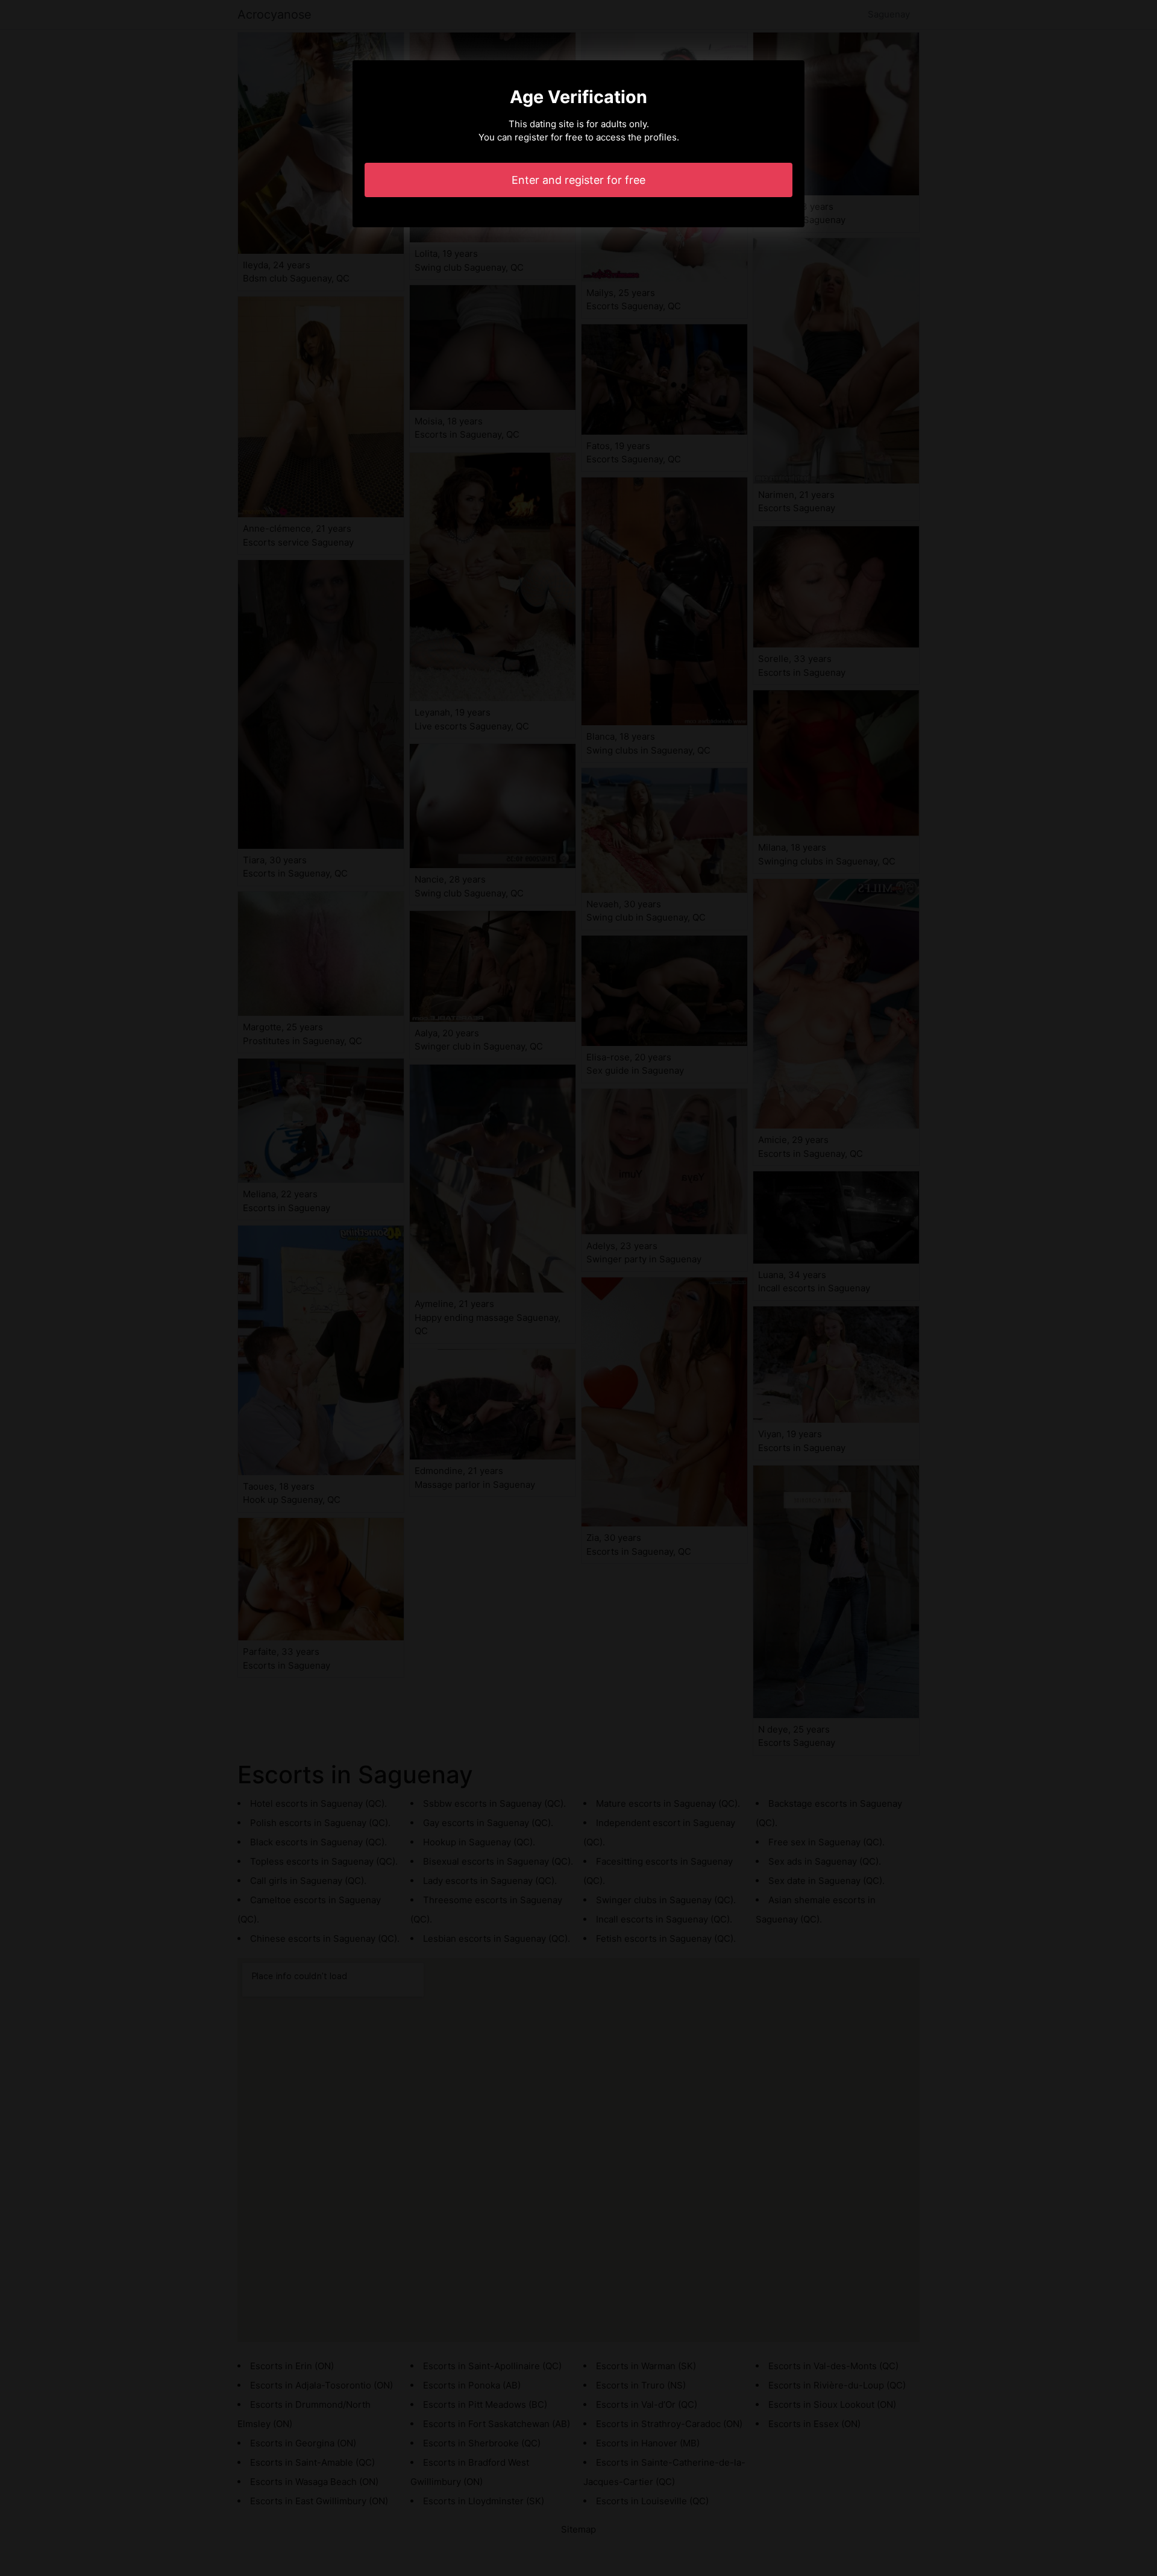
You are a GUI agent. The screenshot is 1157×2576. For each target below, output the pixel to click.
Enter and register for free (578, 180)
